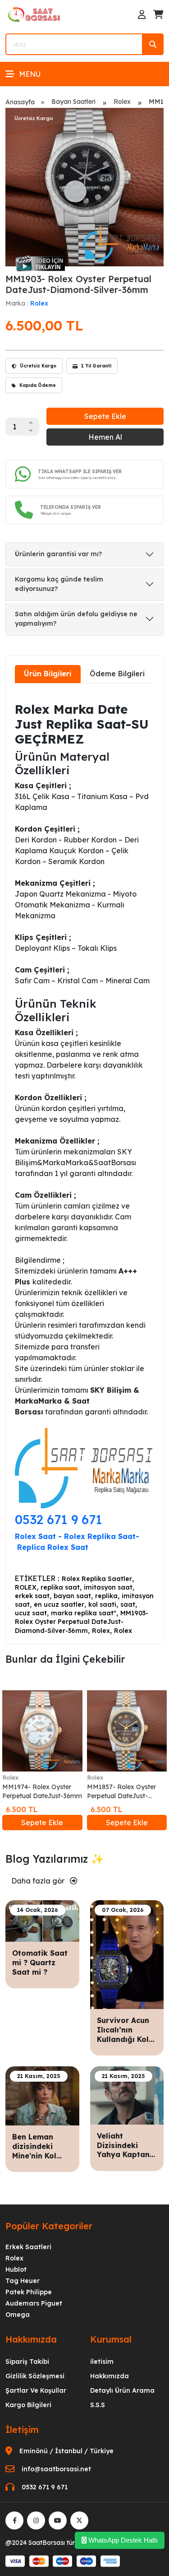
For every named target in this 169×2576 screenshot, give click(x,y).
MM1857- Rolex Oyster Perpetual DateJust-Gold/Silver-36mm (121, 1792)
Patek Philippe (29, 2292)
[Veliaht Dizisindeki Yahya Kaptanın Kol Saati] (127, 2095)
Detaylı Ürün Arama (122, 2390)
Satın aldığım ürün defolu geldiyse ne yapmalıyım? (76, 619)
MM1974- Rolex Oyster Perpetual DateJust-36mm (42, 1791)
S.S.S (98, 2405)
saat (128, 1604)
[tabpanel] (84, 1163)
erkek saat (32, 1596)
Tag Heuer (23, 2281)
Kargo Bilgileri (28, 2405)
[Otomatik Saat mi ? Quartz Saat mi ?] (42, 1920)
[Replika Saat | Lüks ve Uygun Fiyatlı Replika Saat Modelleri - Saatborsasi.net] (35, 14)
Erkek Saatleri (28, 2247)
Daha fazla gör (39, 1881)
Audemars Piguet (34, 2303)
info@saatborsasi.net (56, 2469)
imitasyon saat (108, 1587)
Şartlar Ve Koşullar (36, 2390)
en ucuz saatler (59, 1604)
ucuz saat (31, 1613)
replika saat (60, 1587)
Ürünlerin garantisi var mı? (58, 554)
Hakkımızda (110, 2376)
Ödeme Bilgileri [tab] (117, 674)
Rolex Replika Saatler (97, 1579)
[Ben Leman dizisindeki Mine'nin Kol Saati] (42, 2095)
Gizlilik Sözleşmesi (35, 2376)
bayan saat (72, 1596)
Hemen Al (105, 437)
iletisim (102, 2362)
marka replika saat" (84, 1613)
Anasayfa (20, 102)
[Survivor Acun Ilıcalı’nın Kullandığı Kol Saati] (127, 1954)
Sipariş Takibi (27, 2362)
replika (106, 1596)
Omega (18, 2315)
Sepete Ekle (105, 416)
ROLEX (26, 1587)
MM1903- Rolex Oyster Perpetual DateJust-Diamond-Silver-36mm (82, 1622)
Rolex (122, 102)
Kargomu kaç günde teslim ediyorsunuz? (59, 584)
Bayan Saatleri (73, 102)
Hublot (16, 2269)
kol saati (102, 1604)
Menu (30, 74)
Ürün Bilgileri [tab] (48, 674)
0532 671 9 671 (59, 1519)
